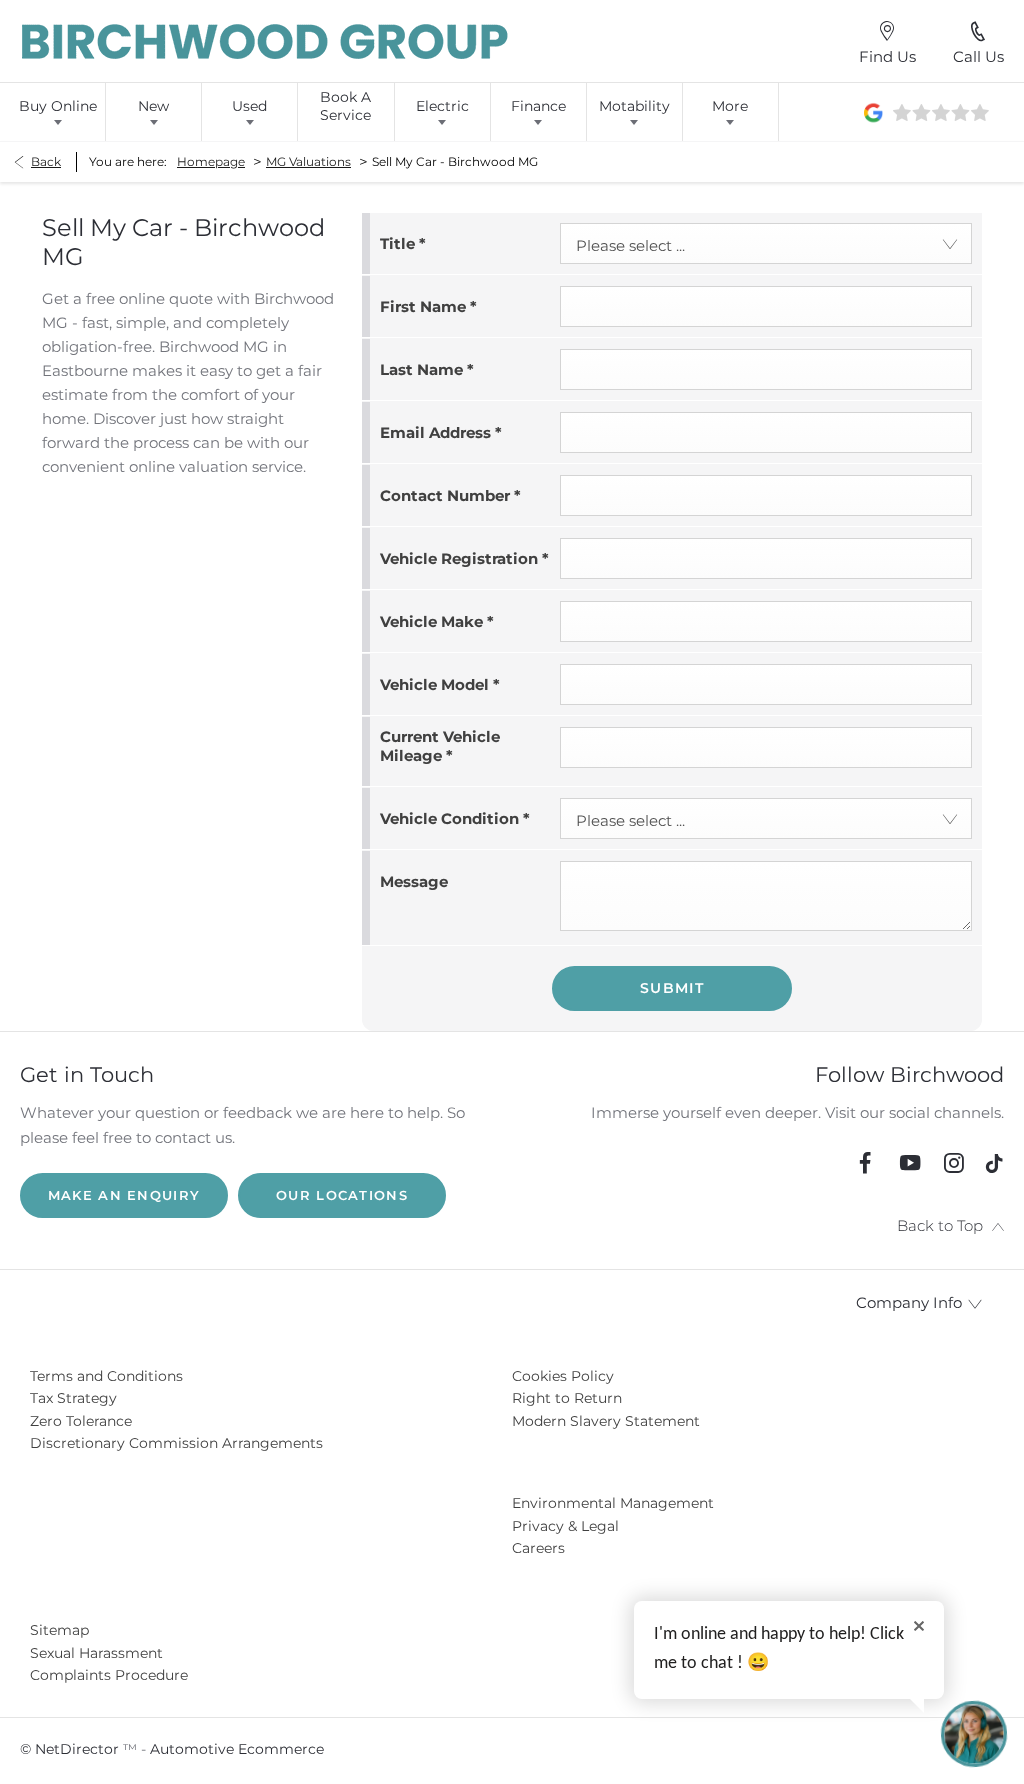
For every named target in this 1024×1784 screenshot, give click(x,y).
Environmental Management (613, 1503)
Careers (538, 1548)
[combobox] (766, 243)
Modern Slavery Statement (606, 1421)
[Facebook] (865, 1163)
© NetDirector (71, 1749)
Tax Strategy (73, 1398)
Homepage (211, 161)
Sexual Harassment (96, 1653)
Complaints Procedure (109, 1675)
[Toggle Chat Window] (974, 1734)
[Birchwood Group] (266, 41)
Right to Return (567, 1398)
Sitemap (59, 1630)
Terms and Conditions (106, 1376)
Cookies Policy (563, 1376)
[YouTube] (910, 1163)
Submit (672, 988)
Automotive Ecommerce (237, 1749)
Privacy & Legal (565, 1526)
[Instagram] (954, 1163)
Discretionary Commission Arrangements (176, 1443)
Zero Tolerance (81, 1421)
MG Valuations (308, 161)
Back (46, 161)
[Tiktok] (994, 1168)
